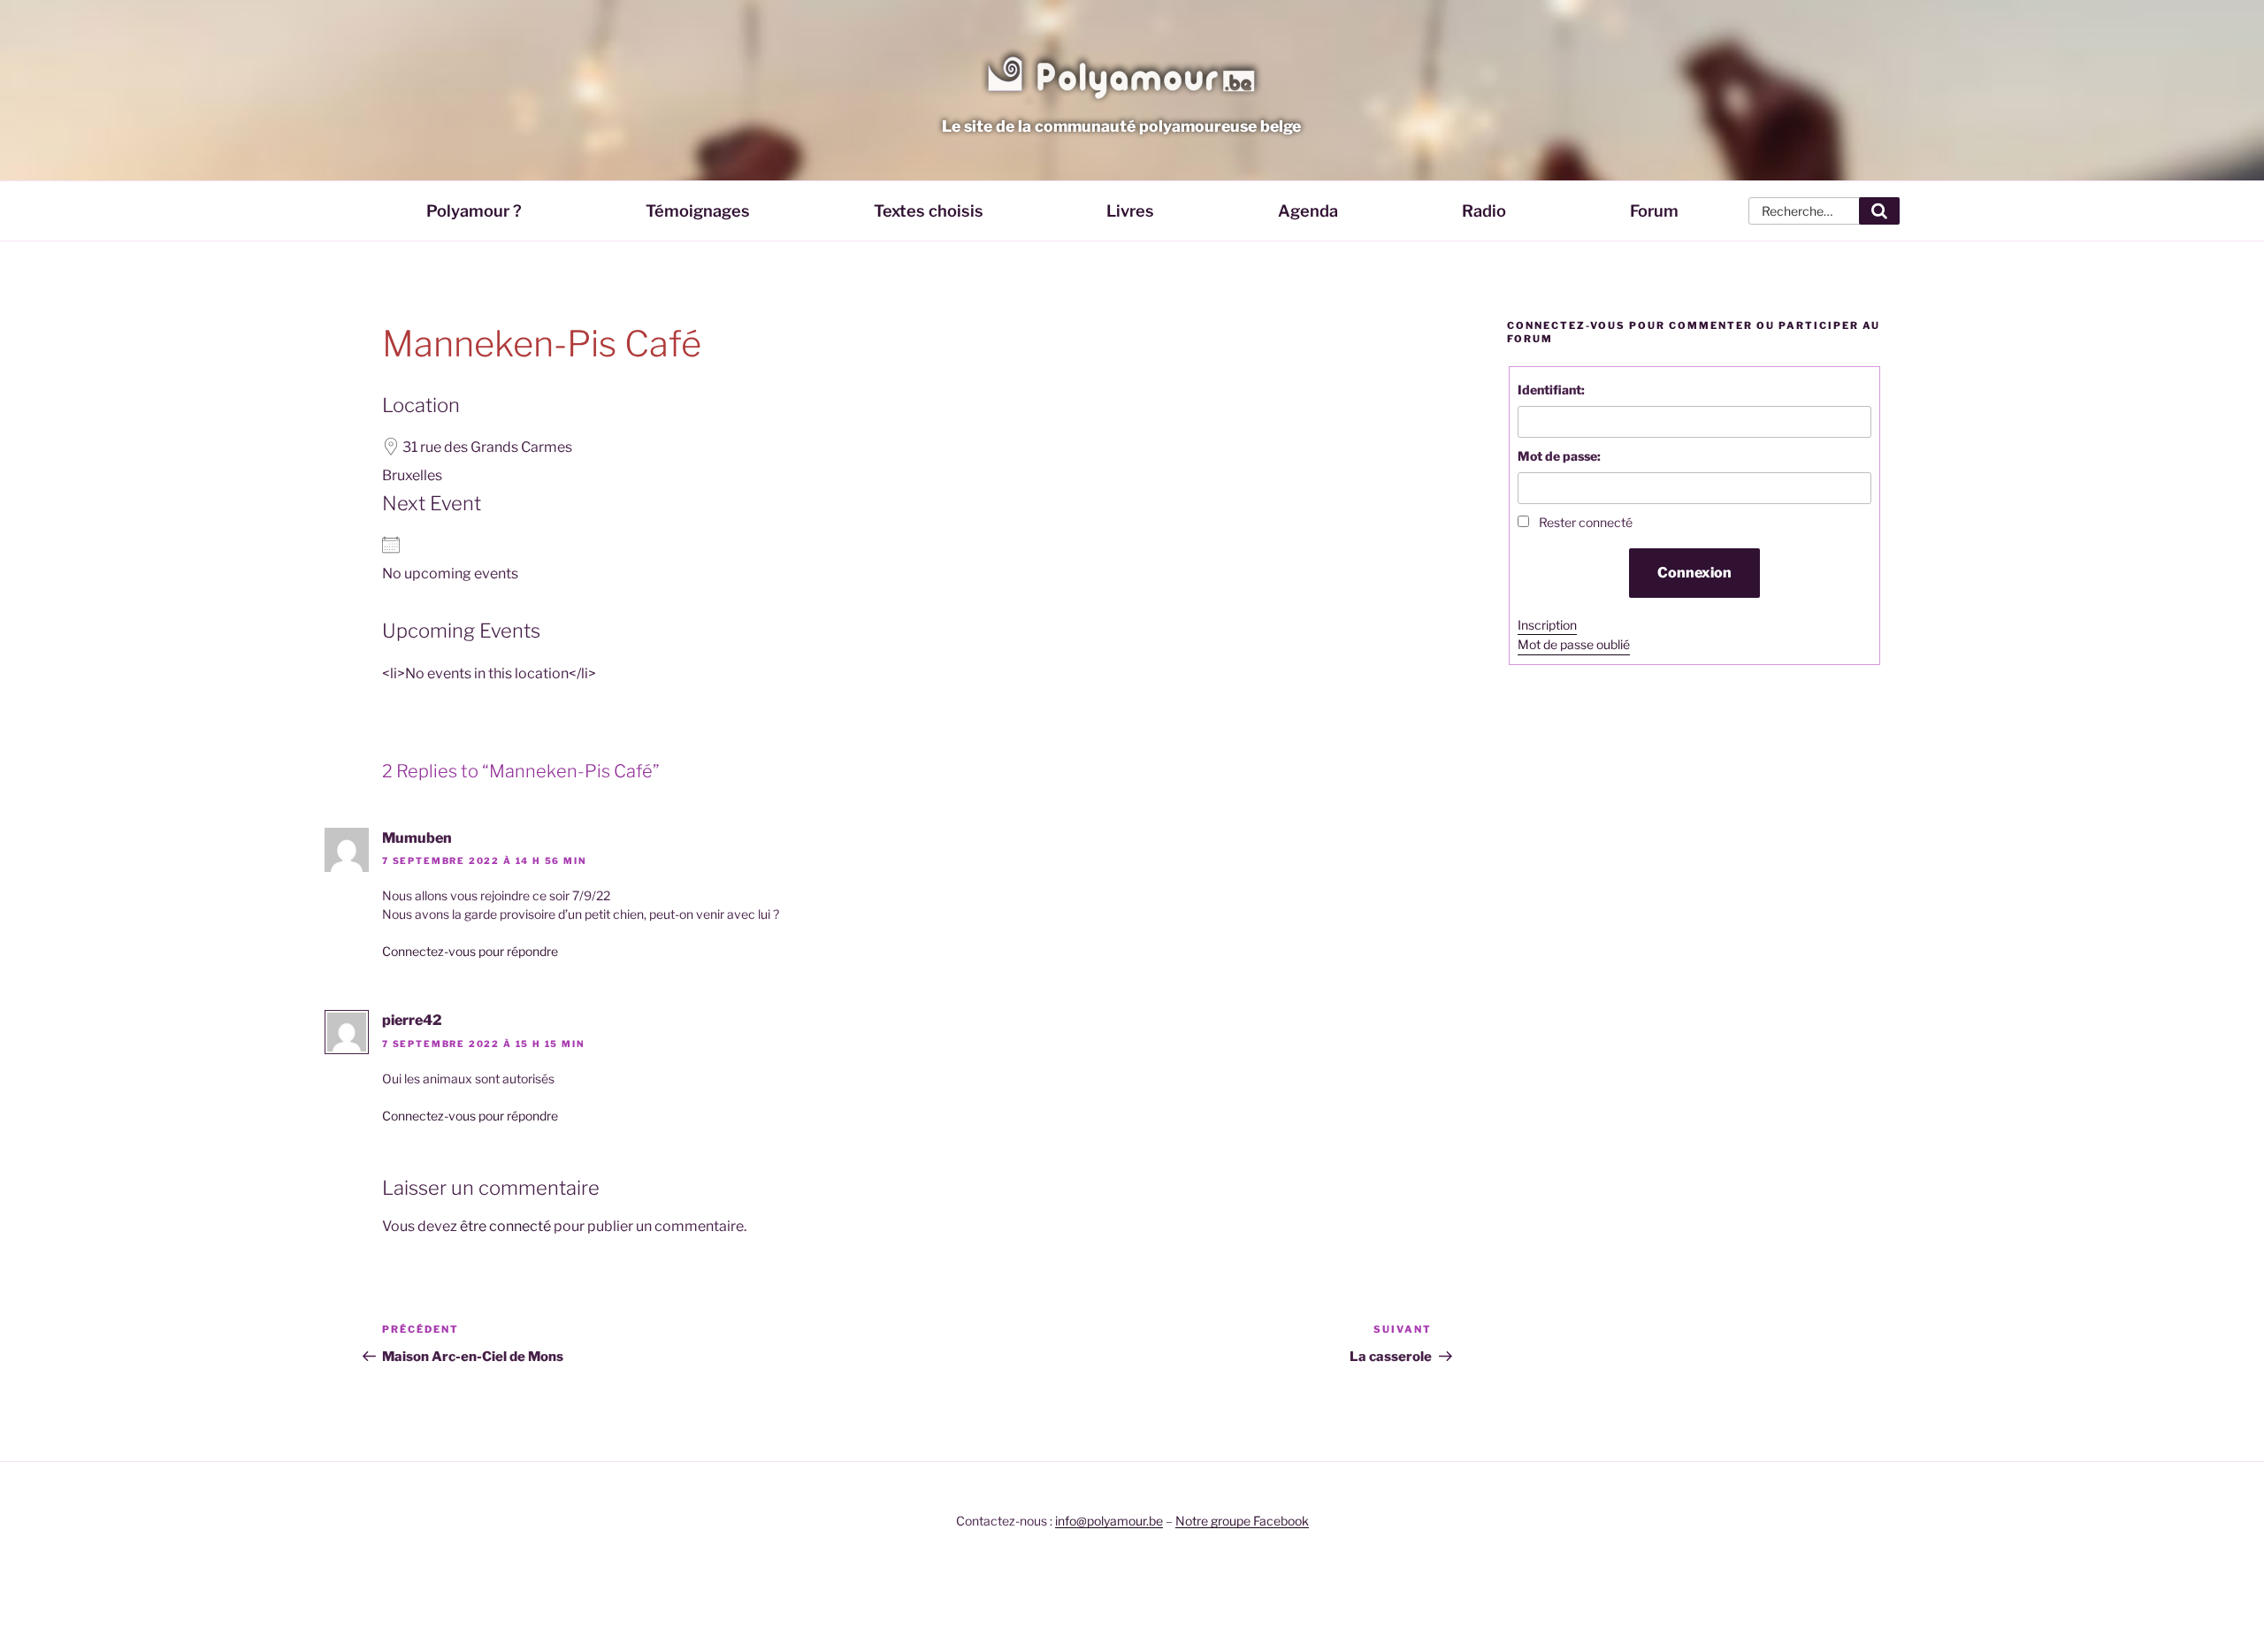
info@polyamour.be (1109, 1521)
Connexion (1694, 573)
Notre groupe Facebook (1242, 1521)
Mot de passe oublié (1574, 644)
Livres (1130, 210)
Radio (1484, 210)
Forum (1654, 210)
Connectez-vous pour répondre (470, 951)
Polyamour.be (1121, 74)
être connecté (505, 1226)
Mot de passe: (1559, 456)
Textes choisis (929, 210)
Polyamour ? (474, 210)
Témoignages (698, 210)
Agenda (1308, 210)
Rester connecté (1586, 522)
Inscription (1547, 625)
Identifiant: (1551, 390)
